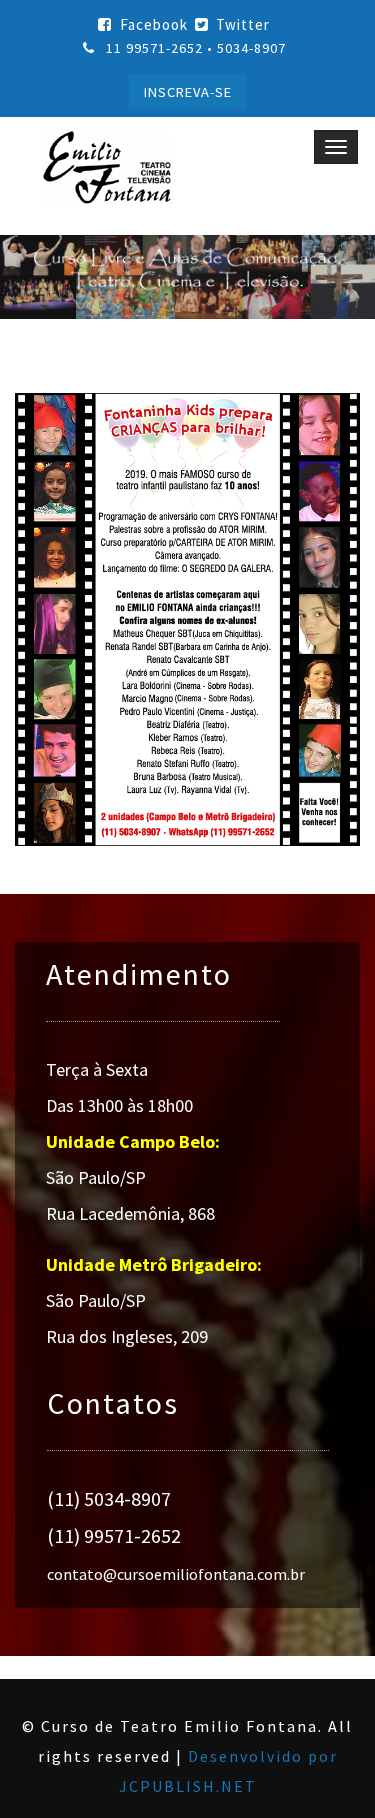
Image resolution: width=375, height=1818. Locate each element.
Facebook (154, 24)
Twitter (243, 24)
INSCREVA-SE (188, 92)
